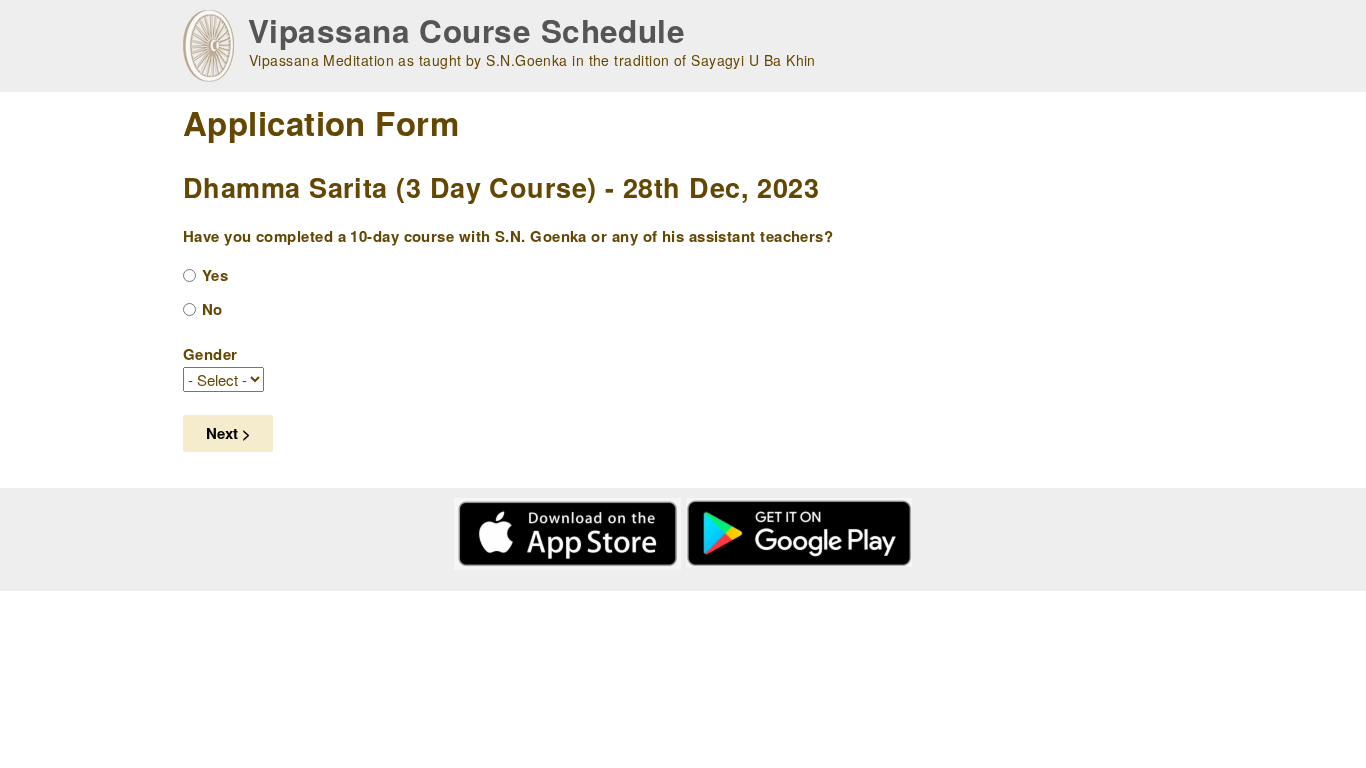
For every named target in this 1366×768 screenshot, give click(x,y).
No (212, 309)
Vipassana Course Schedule (466, 30)
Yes (215, 275)
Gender (210, 354)
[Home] (208, 46)
